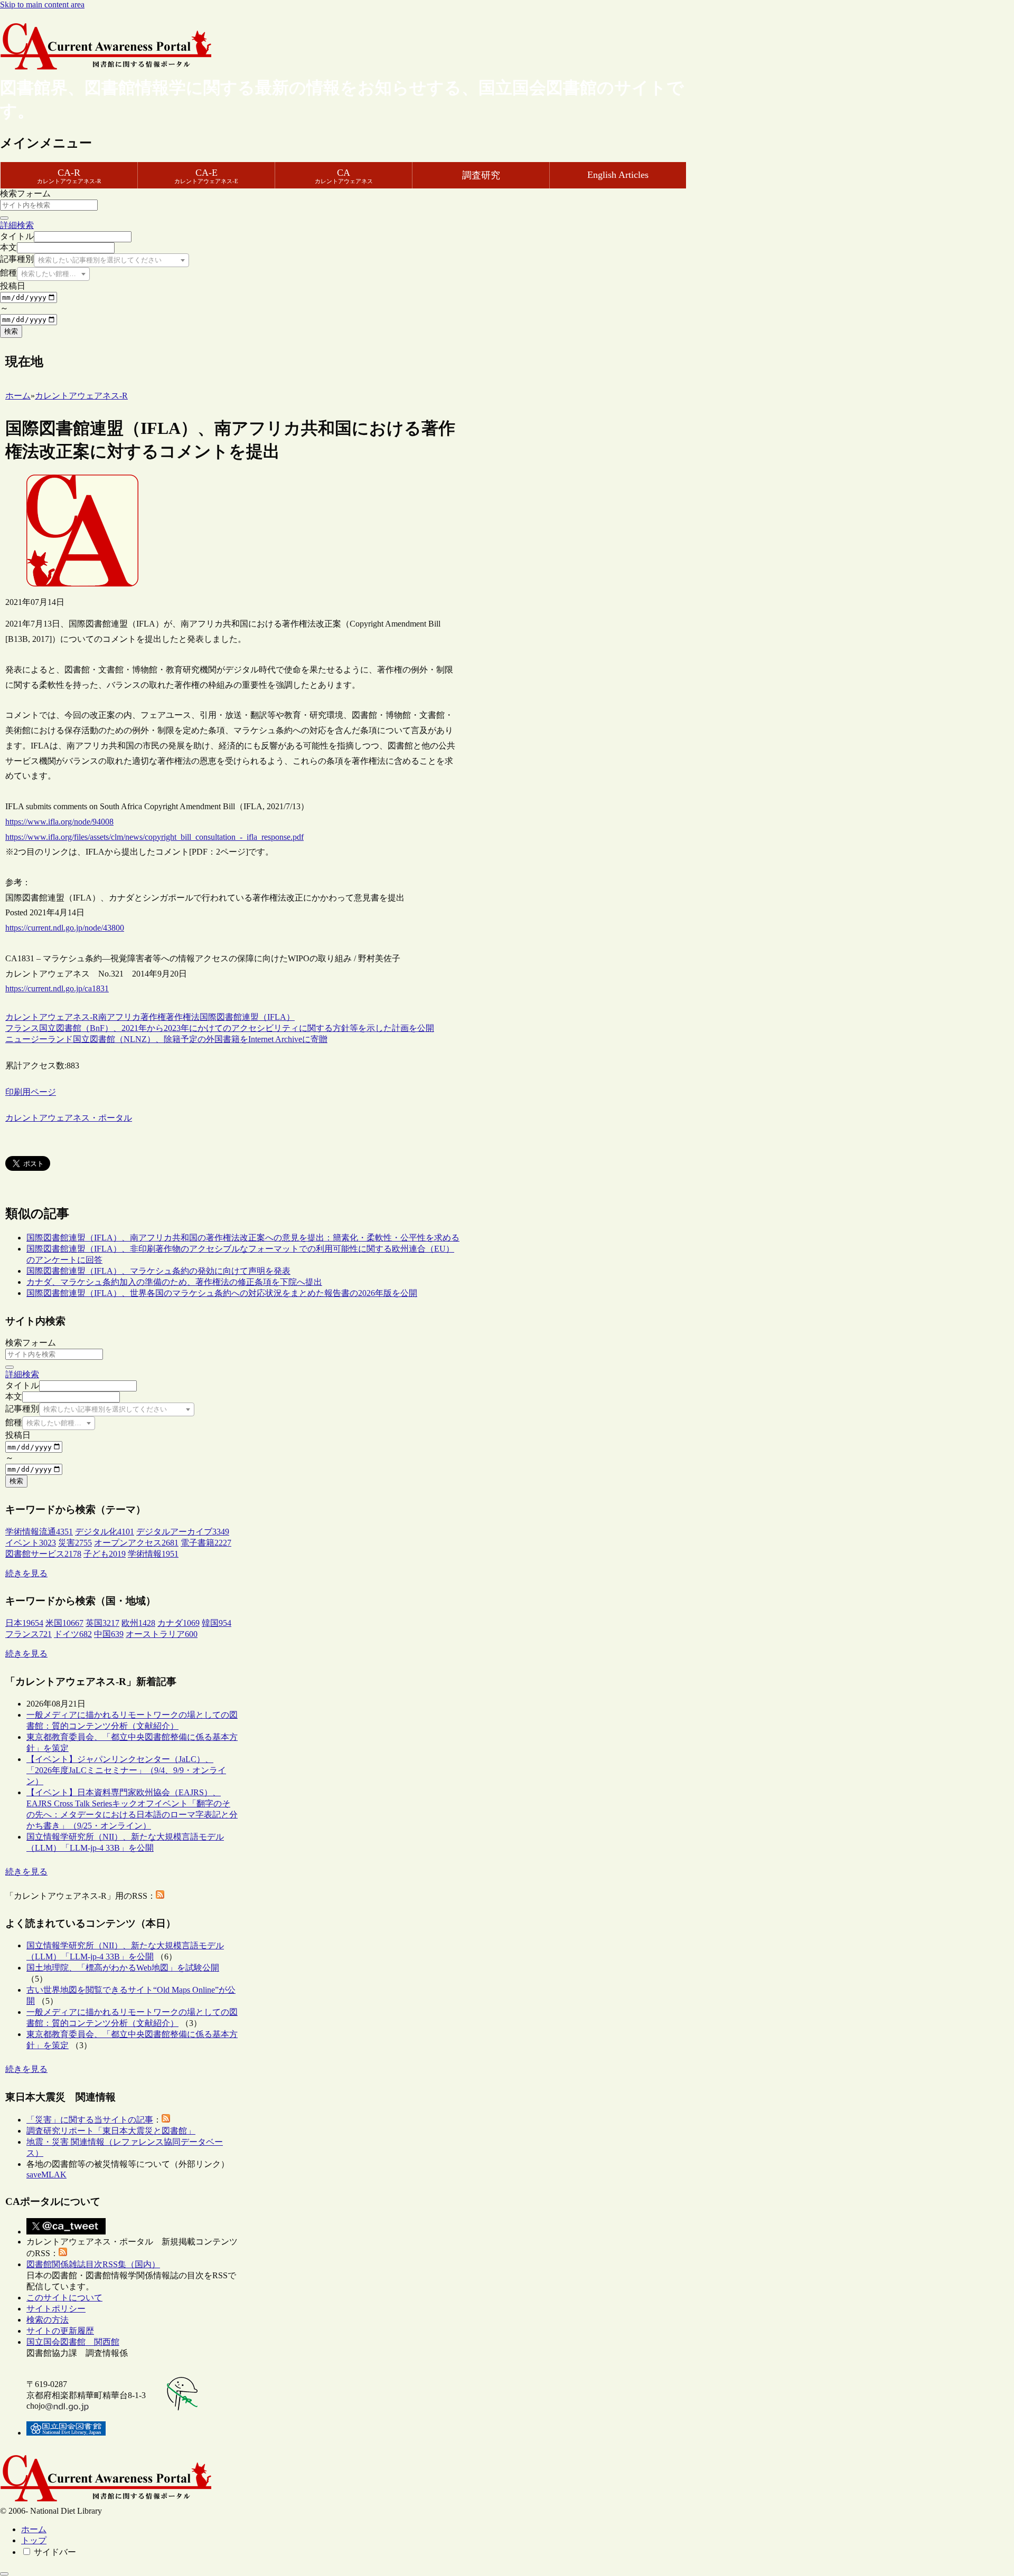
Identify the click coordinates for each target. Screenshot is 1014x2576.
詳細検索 (17, 225)
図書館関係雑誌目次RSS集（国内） (93, 2264)
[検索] (4, 218)
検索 (11, 331)
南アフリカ (119, 1017)
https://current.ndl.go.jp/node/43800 (65, 928)
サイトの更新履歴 (60, 2331)
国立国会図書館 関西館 (73, 2342)
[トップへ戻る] (4, 2574)
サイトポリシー (56, 2309)
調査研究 (481, 175)
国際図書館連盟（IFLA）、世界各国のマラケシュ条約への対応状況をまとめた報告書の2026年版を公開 (222, 1293)
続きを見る (26, 1573)
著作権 (153, 1017)
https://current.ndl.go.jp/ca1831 (57, 988)
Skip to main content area (42, 4)
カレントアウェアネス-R (52, 1017)
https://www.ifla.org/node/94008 (59, 822)
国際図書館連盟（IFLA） (247, 1017)
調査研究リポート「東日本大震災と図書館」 (111, 2131)
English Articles (618, 175)
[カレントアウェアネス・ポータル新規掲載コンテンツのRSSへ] (63, 2253)
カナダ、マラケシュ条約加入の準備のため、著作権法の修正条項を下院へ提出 (174, 1282)
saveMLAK (46, 2175)
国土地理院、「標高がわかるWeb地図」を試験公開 (123, 1968)
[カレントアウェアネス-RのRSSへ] (160, 1896)
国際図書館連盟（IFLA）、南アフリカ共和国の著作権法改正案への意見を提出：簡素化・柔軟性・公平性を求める (243, 1238)
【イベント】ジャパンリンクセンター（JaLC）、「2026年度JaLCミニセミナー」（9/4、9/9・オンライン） (126, 1770)
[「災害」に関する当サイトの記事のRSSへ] (166, 2120)
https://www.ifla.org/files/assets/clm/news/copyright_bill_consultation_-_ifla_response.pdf (154, 837)
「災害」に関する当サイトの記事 (90, 2120)
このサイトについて (64, 2298)
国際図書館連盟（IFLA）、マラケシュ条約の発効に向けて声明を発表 (158, 1271)
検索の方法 (48, 2320)
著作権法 (183, 1017)
